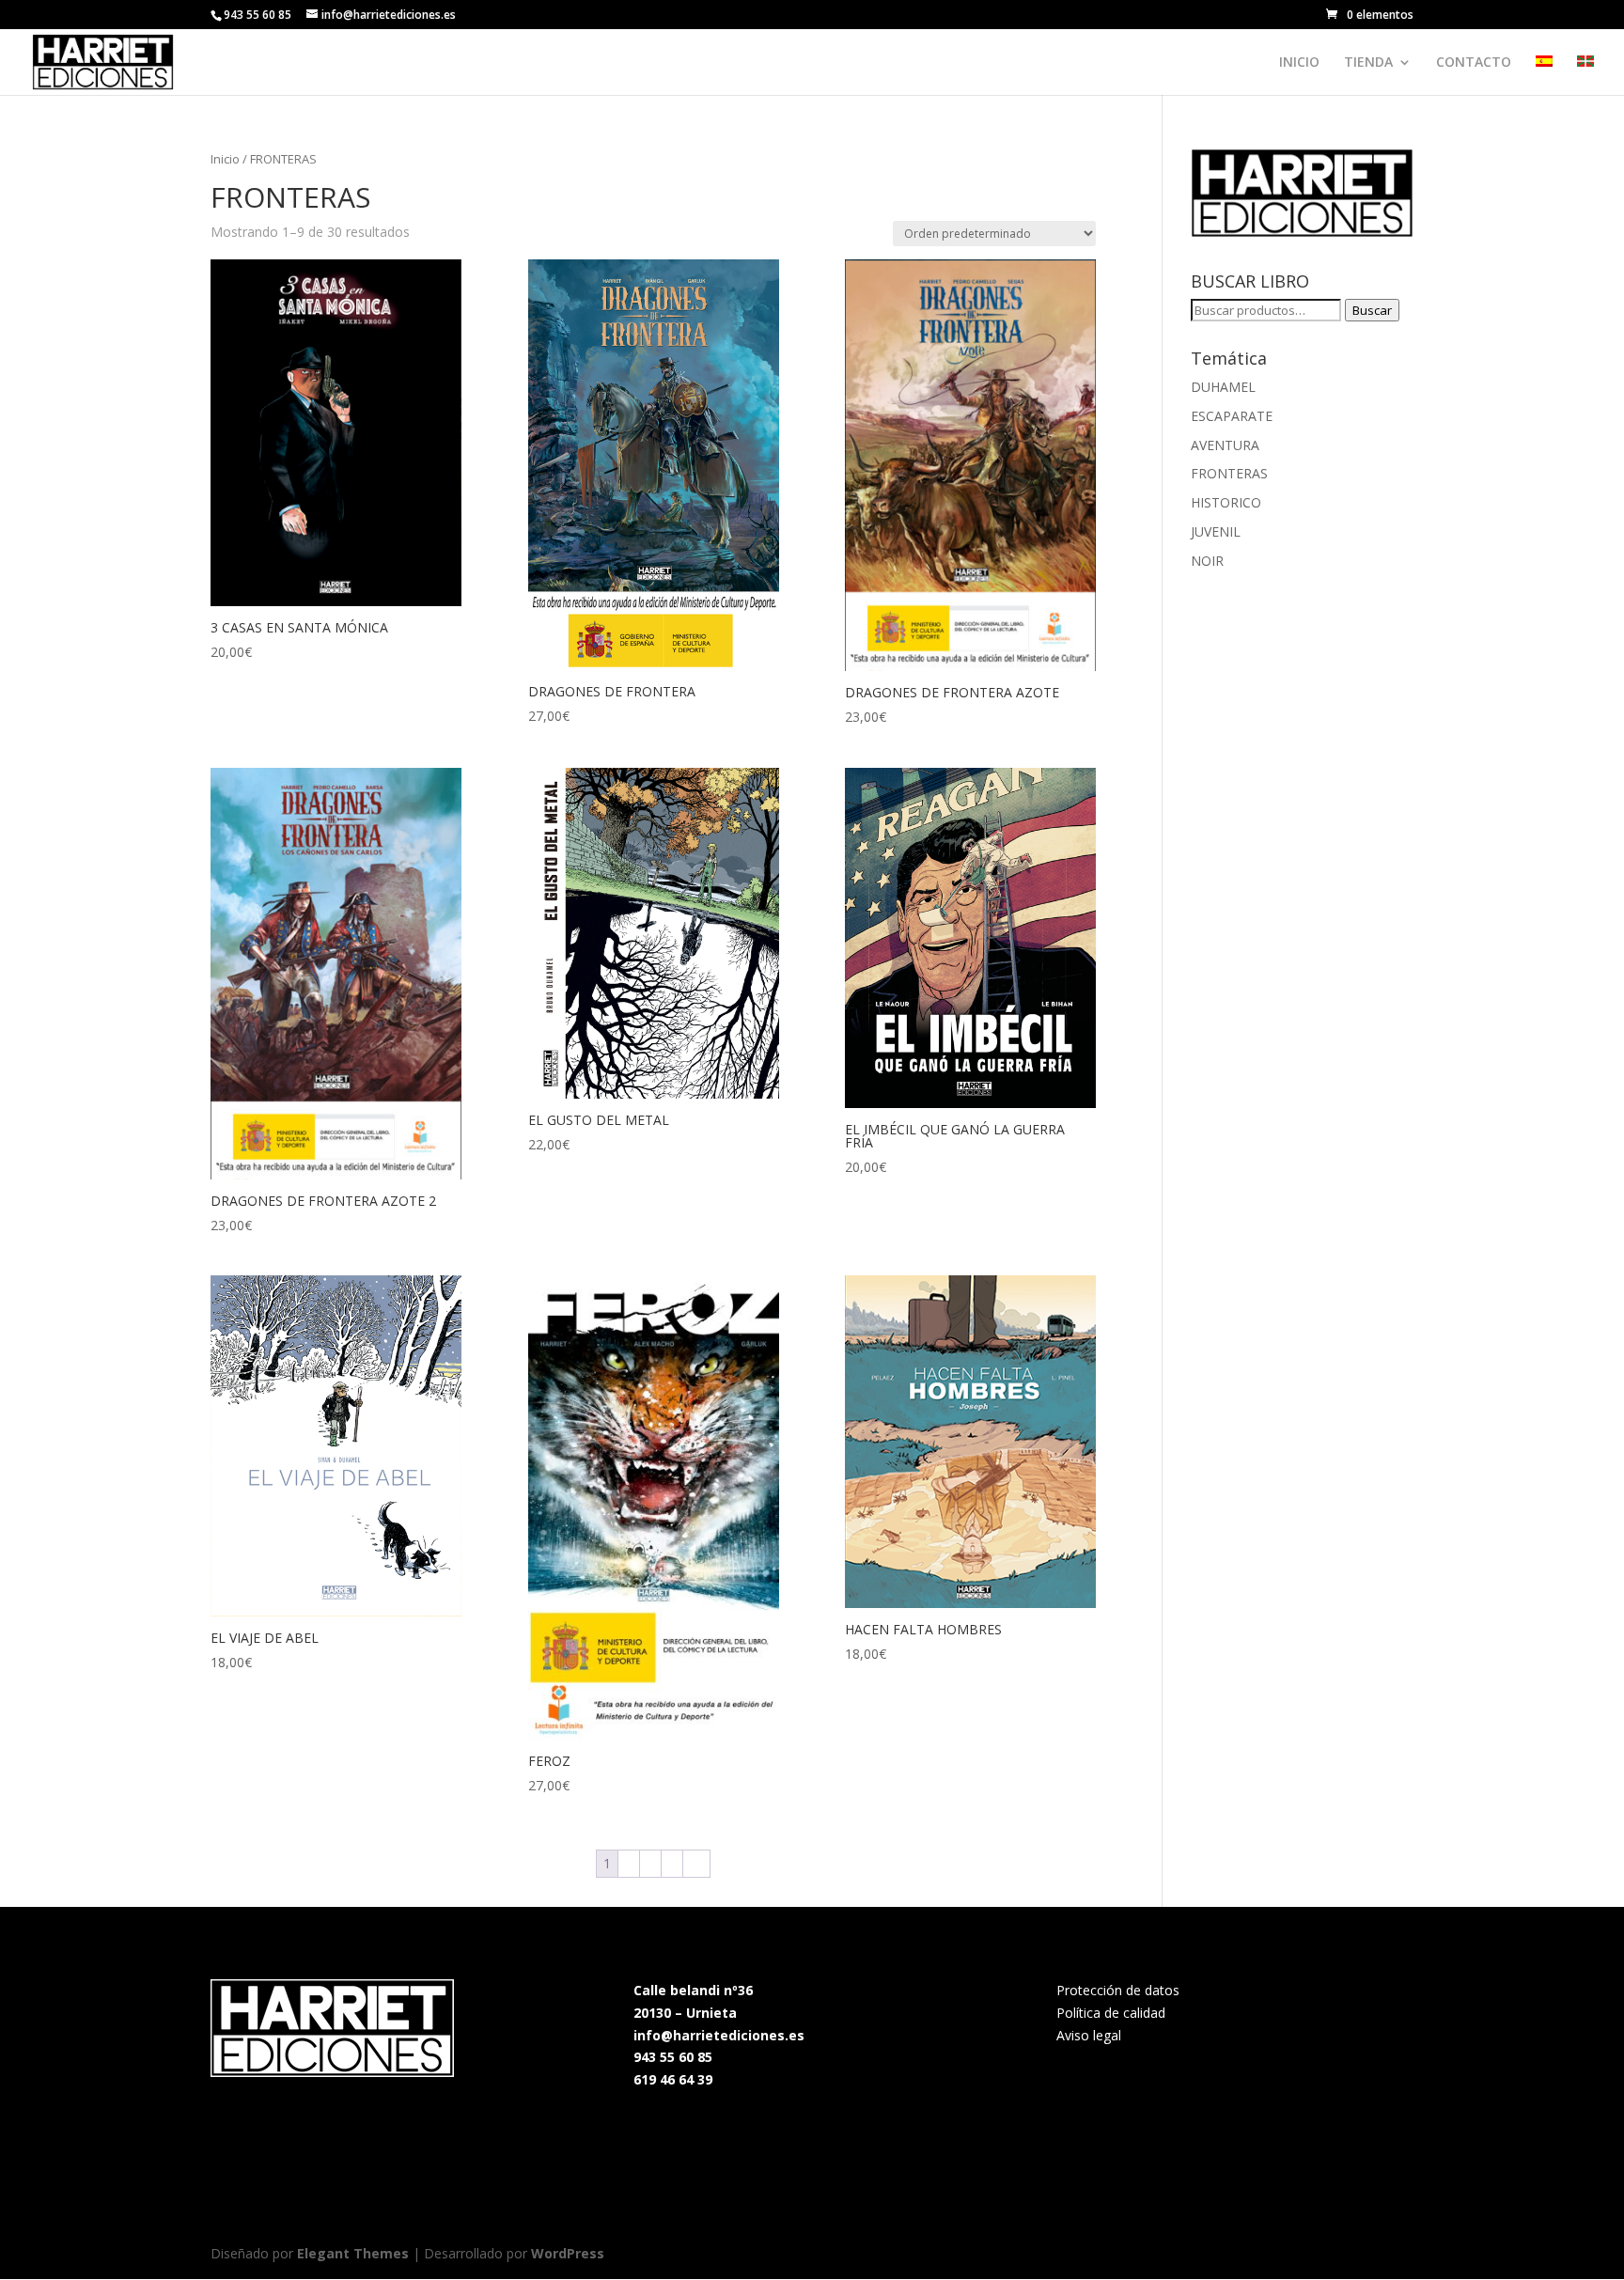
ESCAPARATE (1232, 416)
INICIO (1299, 63)
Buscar (1372, 310)
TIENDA (1368, 63)
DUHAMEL (1223, 387)
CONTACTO (1474, 63)
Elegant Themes (353, 2253)
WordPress (568, 2253)
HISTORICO (1226, 502)
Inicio (225, 159)
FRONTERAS (1229, 473)
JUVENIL (1216, 531)
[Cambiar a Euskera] (1585, 75)
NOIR (1207, 561)
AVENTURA (1225, 445)
